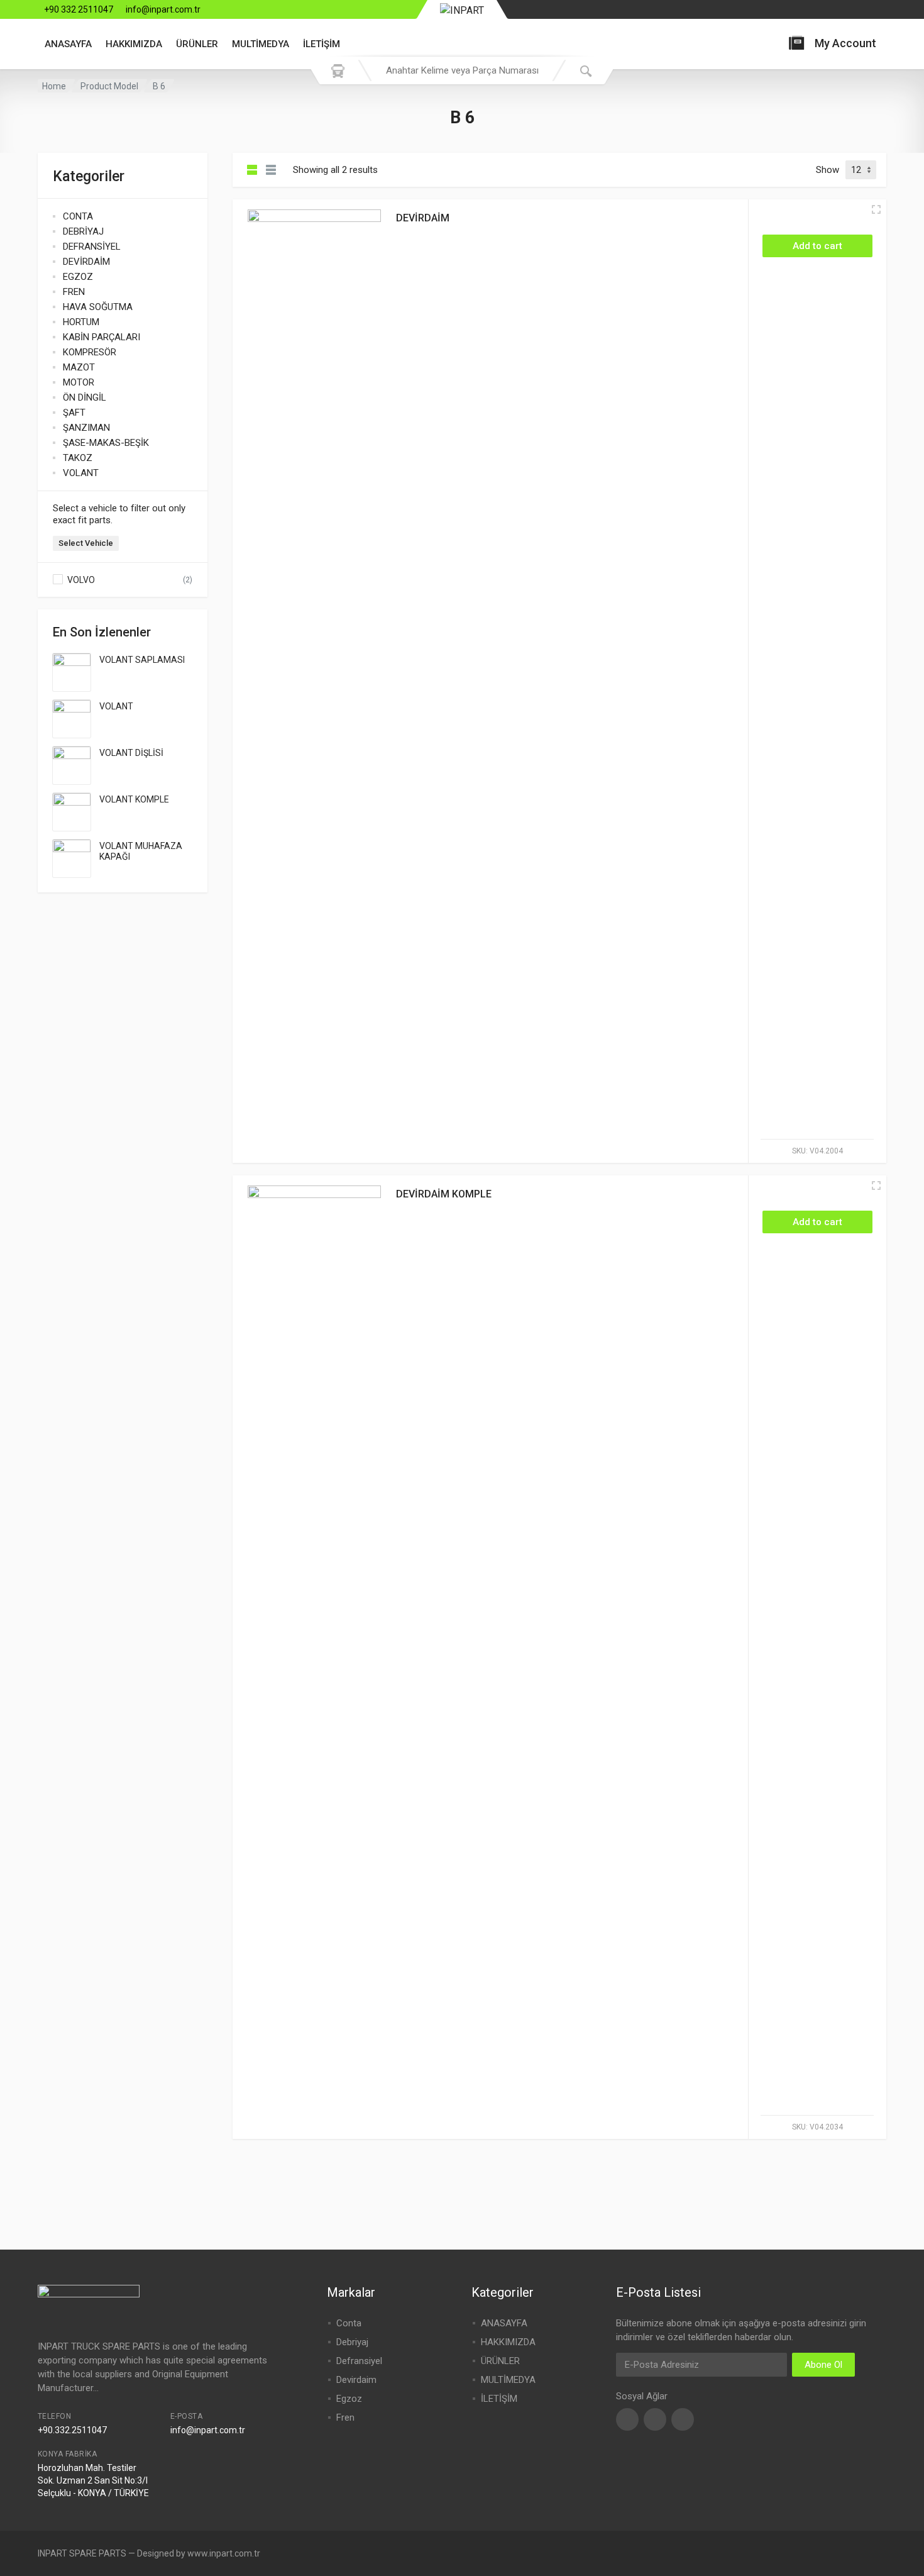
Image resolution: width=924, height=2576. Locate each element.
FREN (74, 292)
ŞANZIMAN (86, 428)
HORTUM (81, 322)
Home (54, 86)
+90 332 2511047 (79, 9)
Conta (349, 2323)
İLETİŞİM (322, 44)
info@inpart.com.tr (163, 9)
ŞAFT (74, 413)
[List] (252, 170)
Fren (345, 2418)
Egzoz (349, 2399)
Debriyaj (352, 2342)
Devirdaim (356, 2380)
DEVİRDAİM (86, 262)
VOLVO (81, 580)
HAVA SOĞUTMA (98, 307)
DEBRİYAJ (83, 231)
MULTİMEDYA (261, 44)
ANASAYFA (68, 44)
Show (828, 170)
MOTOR (79, 382)
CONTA (78, 216)
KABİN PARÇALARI (102, 337)
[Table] (271, 170)
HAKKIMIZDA (134, 44)
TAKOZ (78, 458)
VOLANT (81, 473)
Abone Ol (823, 2365)
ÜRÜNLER (197, 44)
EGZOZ (78, 277)
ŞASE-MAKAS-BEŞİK (106, 443)
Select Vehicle (86, 543)
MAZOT (79, 367)
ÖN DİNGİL (85, 397)
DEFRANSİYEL (92, 247)
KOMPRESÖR (90, 352)
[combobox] (462, 70)
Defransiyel (359, 2361)
